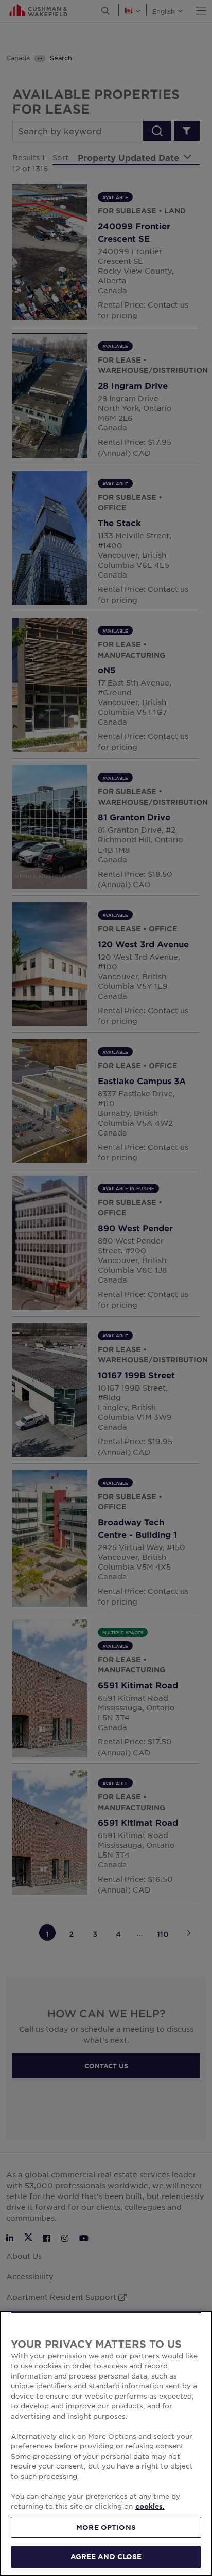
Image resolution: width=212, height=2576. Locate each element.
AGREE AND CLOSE (106, 2556)
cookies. (150, 2506)
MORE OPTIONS (106, 2527)
